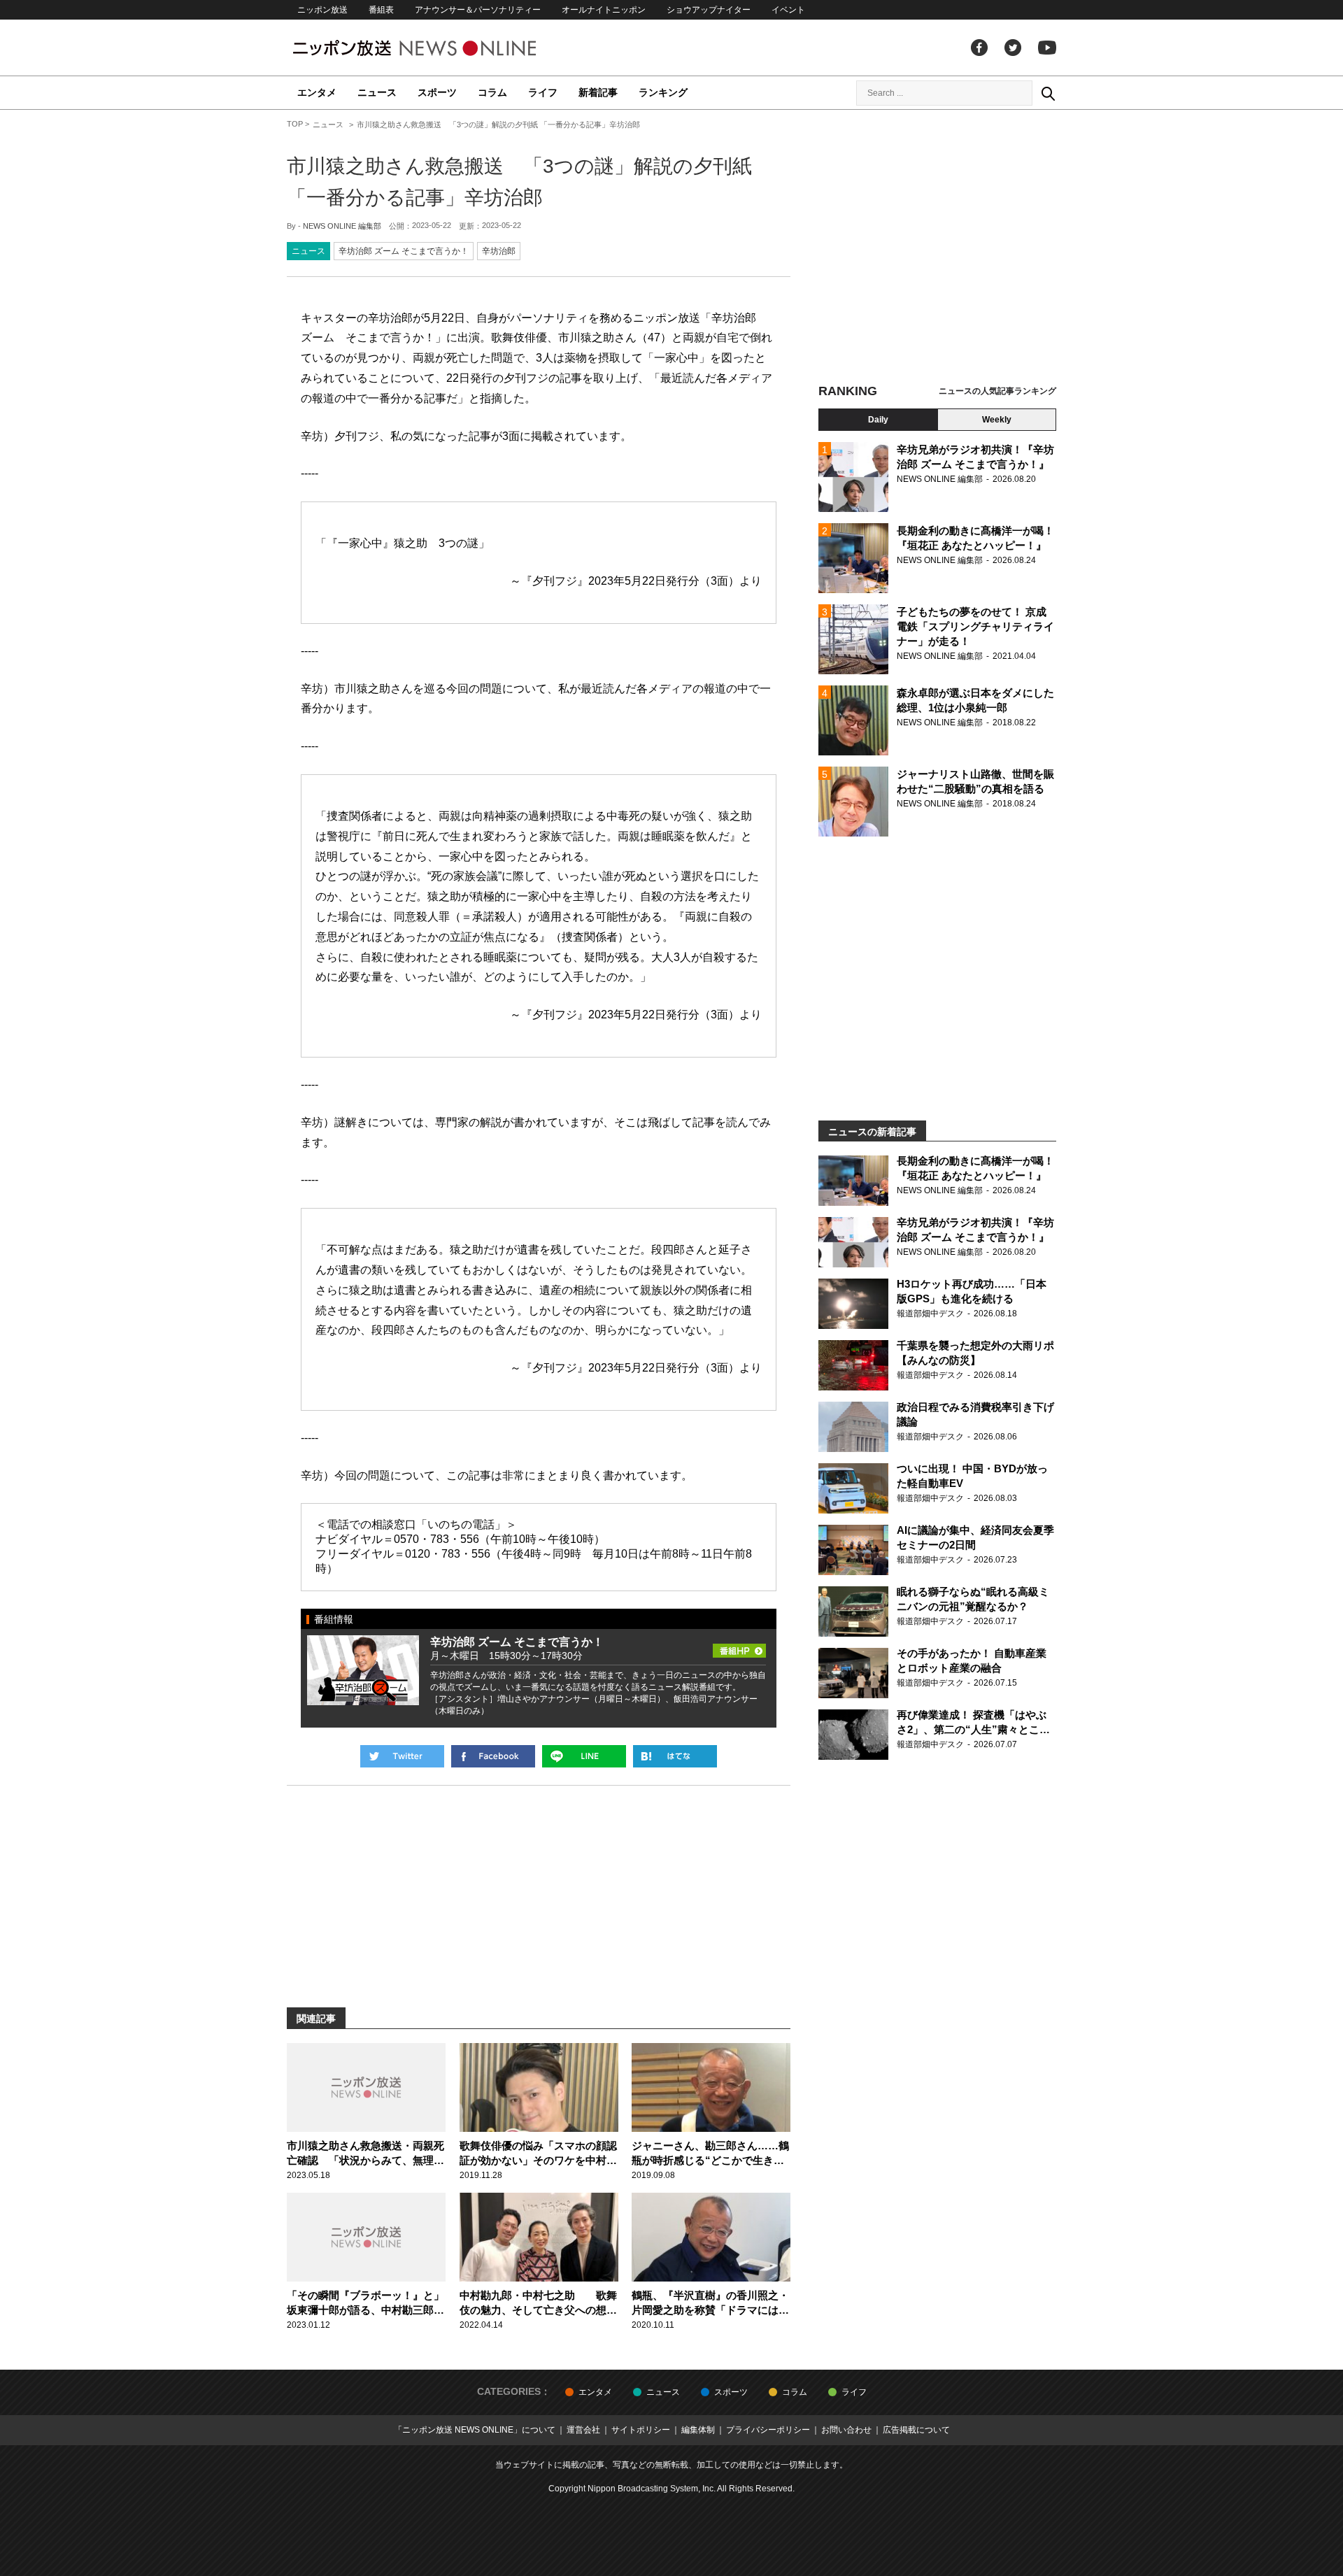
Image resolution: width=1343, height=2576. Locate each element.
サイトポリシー (641, 2430)
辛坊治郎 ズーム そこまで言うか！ (404, 251)
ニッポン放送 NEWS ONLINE (441, 48)
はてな (675, 1756)
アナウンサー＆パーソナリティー (478, 10)
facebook (979, 48)
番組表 (381, 10)
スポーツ (437, 92)
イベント (788, 10)
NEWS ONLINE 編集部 (342, 226)
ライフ (543, 92)
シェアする (493, 1756)
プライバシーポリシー (768, 2430)
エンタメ (317, 92)
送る (584, 1756)
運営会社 (583, 2430)
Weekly (997, 420)
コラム (492, 92)
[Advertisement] (937, 248)
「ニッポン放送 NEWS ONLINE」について (475, 2430)
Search (1048, 93)
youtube (1047, 48)
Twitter (1013, 48)
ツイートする (402, 1756)
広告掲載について (916, 2430)
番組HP (739, 1646)
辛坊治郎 (499, 251)
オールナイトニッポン (604, 10)
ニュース (377, 92)
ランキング (663, 92)
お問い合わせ (846, 2430)
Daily (878, 420)
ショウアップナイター (709, 10)
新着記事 (598, 92)
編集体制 (698, 2430)
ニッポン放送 (322, 10)
